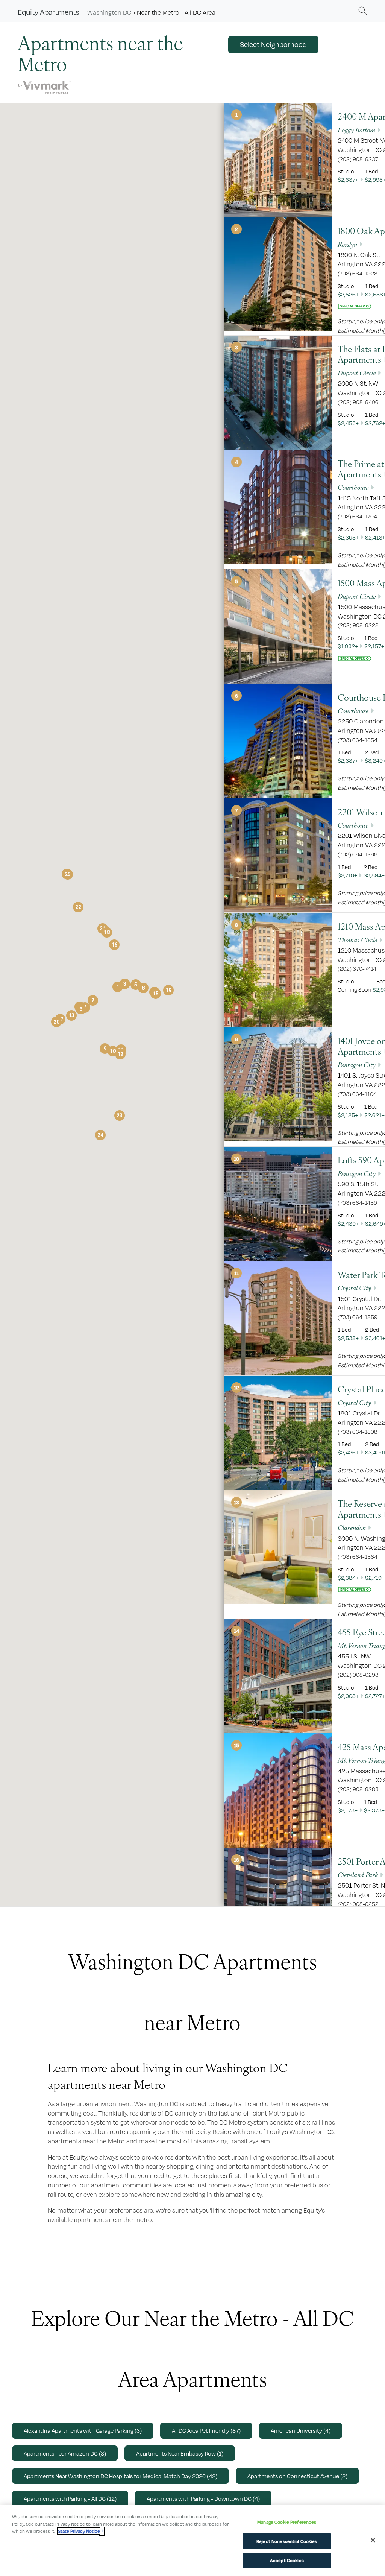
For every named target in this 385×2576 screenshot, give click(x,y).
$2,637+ (348, 180)
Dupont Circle (357, 373)
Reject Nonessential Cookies (287, 2541)
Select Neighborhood (273, 44)
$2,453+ (348, 423)
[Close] (373, 2540)
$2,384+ (348, 1578)
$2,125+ (348, 1115)
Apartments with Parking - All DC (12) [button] (70, 2498)
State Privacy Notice (79, 2531)
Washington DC (109, 12)
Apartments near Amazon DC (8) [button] (65, 2453)
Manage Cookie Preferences (287, 2522)
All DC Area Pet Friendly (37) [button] (206, 2430)
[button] (363, 11)
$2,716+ (347, 875)
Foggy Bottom (356, 130)
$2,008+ (348, 1696)
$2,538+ (348, 1338)
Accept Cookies (287, 2560)
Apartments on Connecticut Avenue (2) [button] (297, 2476)
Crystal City (354, 1288)
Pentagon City (357, 1065)
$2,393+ (348, 537)
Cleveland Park (358, 1875)
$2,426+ (348, 1452)
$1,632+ (348, 646)
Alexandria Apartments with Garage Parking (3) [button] (83, 2430)
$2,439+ (348, 1224)
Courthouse (353, 487)
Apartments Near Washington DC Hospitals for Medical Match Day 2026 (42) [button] (121, 2476)
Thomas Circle (357, 940)
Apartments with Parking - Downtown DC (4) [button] (203, 2498)
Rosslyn (347, 244)
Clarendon (352, 1527)
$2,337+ (348, 761)
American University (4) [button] (301, 2430)
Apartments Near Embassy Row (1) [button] (180, 2453)
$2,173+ (348, 1810)
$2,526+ (348, 294)
